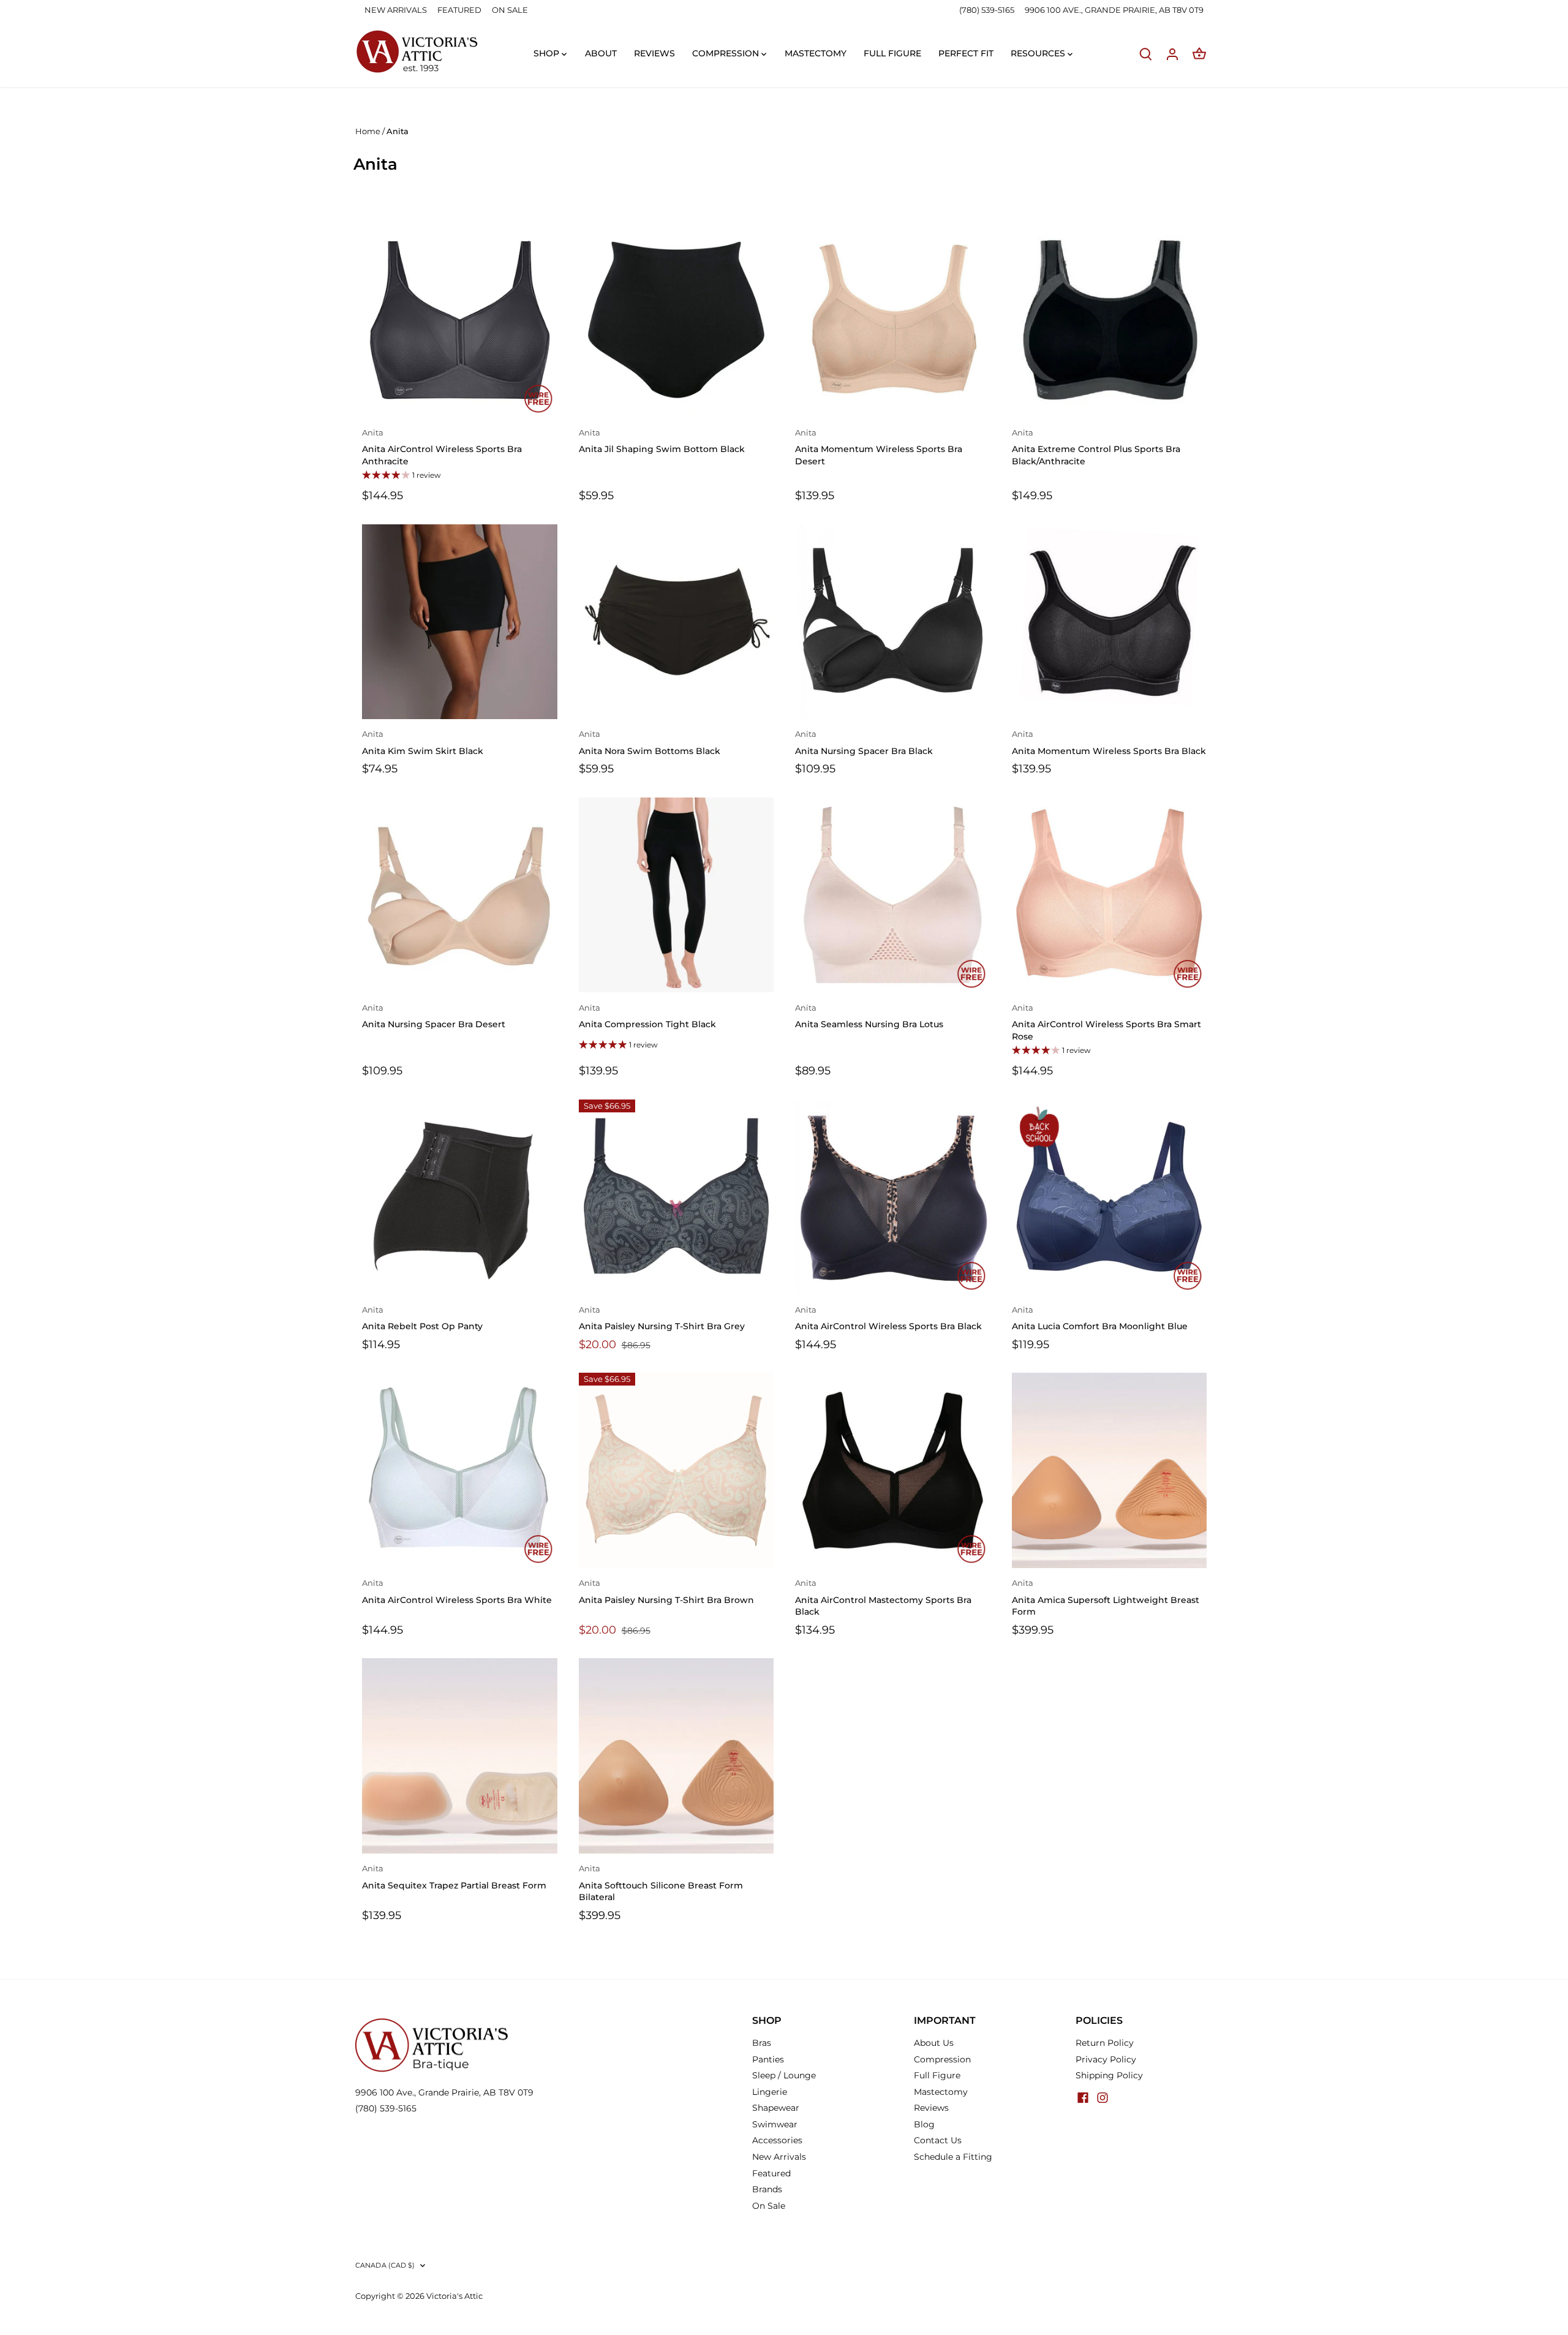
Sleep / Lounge (784, 2075)
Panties (768, 2059)
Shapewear (776, 2108)
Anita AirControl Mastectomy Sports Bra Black (883, 1598)
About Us (934, 2043)
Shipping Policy (1109, 2075)
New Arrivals (779, 2157)
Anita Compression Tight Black (647, 1017)
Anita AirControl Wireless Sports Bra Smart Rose (1106, 1023)
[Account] (1172, 54)
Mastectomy (941, 2092)
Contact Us (938, 2140)
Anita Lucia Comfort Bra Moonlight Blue (1100, 1319)
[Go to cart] (1199, 54)
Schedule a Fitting (953, 2157)
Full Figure (937, 2075)
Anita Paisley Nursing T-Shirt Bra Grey (662, 1319)
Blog (924, 2124)
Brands (767, 2189)
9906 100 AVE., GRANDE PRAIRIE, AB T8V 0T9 (1114, 10)
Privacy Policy (1106, 2059)
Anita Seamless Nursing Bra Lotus (869, 1017)
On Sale (769, 2206)
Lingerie (770, 2092)
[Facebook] (1083, 2097)
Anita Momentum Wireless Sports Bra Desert (879, 447)
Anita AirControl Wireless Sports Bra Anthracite (442, 447)
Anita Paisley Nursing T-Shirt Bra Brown (666, 1592)
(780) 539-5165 (988, 10)
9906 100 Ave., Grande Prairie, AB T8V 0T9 (444, 2092)
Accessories (777, 2140)
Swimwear (775, 2124)
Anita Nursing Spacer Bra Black (864, 743)
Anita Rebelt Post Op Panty (422, 1319)
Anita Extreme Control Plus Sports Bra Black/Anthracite (1096, 447)
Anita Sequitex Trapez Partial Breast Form (454, 1877)
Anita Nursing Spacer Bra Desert (434, 1017)
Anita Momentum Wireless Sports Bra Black (1109, 743)
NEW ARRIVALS (396, 10)
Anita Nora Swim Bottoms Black (650, 743)
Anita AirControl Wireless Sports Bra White (457, 1592)
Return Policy (1105, 2043)
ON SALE (510, 10)
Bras (762, 2043)
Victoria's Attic (454, 2296)
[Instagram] (1102, 2097)
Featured (771, 2173)
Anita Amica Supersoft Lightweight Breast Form (1106, 1598)
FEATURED (459, 10)
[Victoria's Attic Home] (417, 52)
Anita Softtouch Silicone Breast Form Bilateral (661, 1883)
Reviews (931, 2108)
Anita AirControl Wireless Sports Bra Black (888, 1319)
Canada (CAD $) (385, 2265)
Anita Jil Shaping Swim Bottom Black (662, 442)
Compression (942, 2059)
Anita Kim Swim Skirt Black (423, 743)
